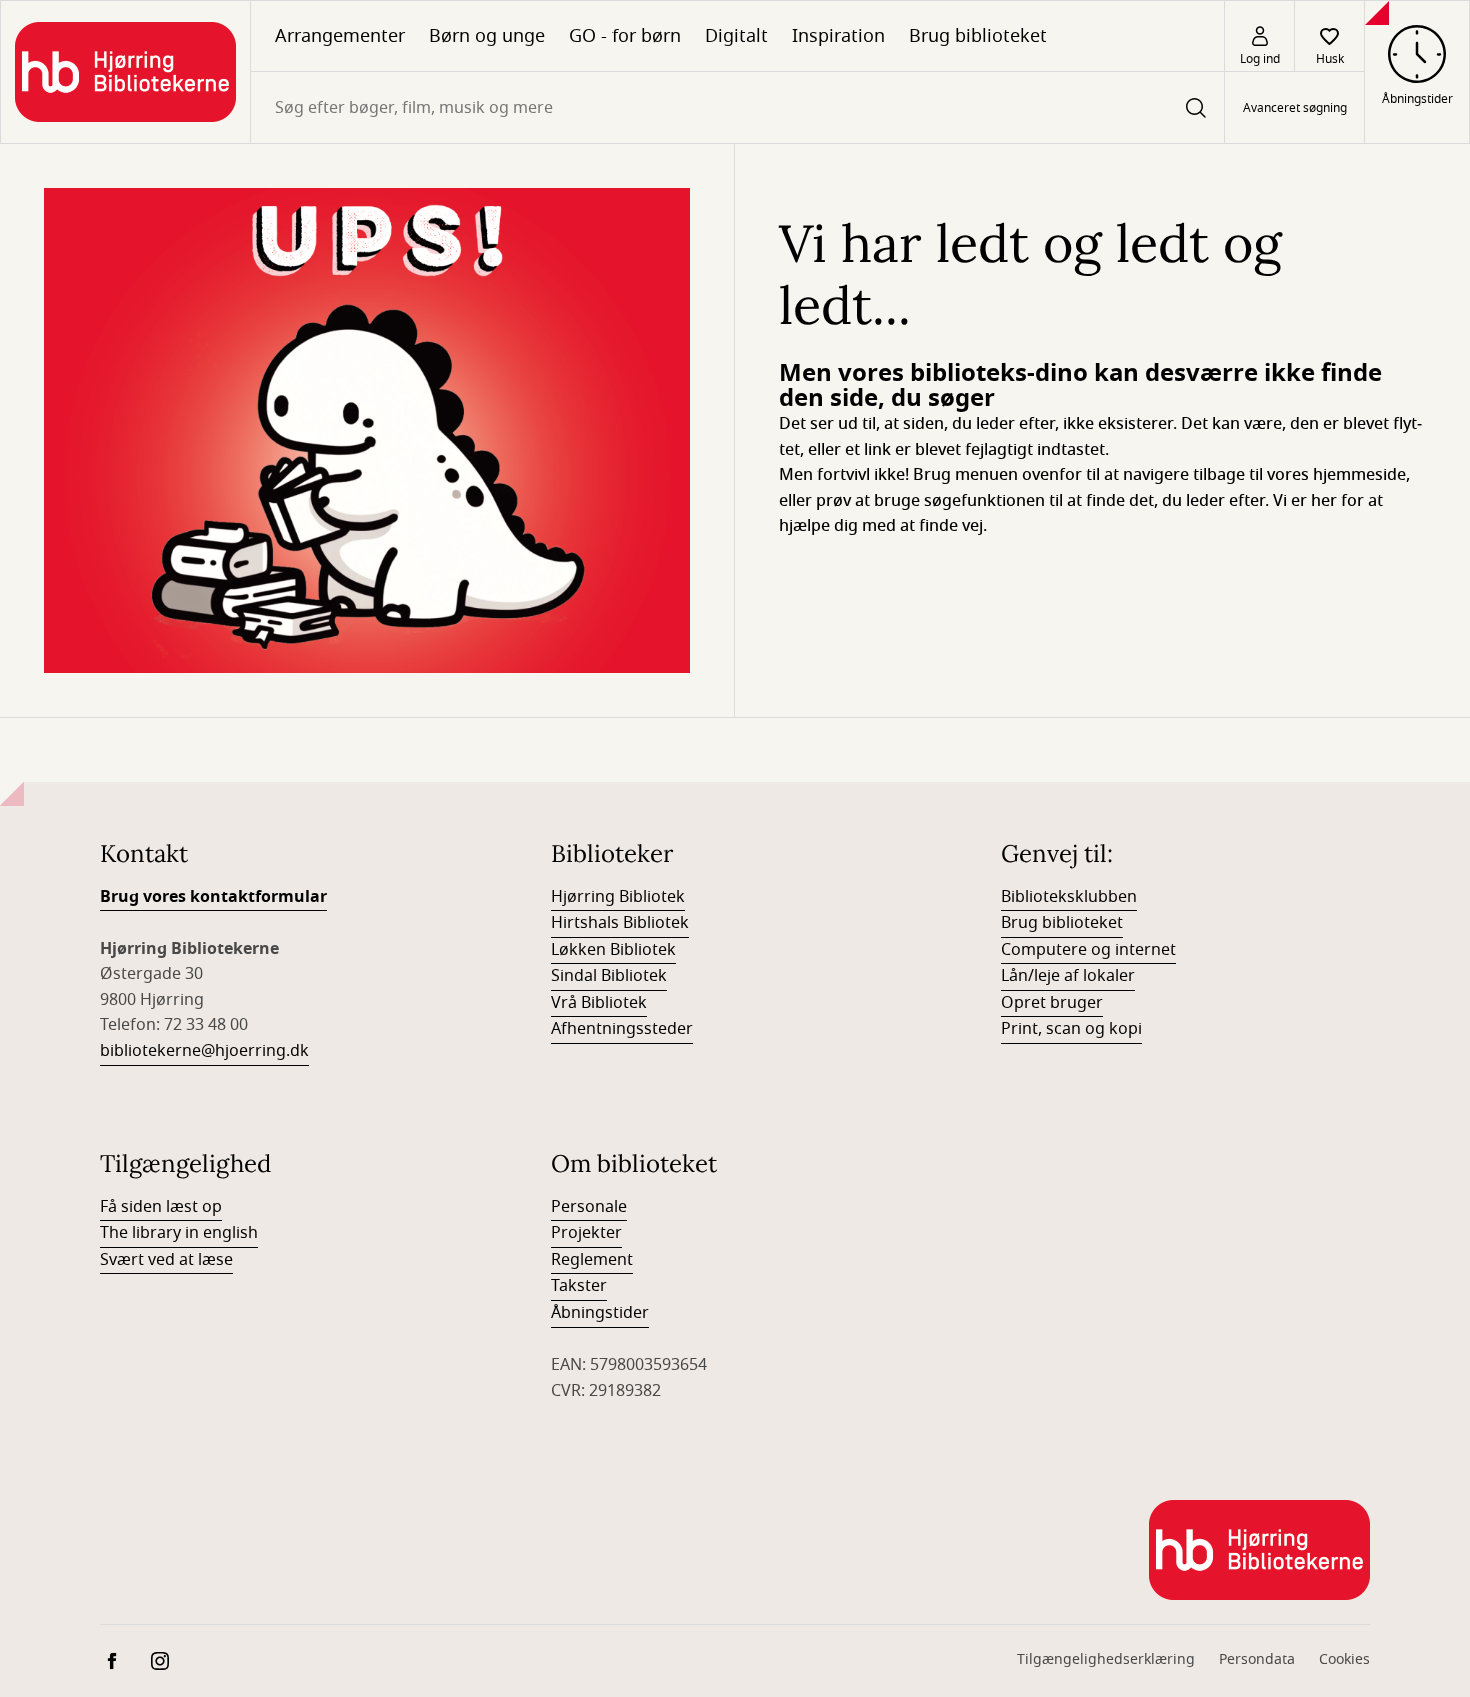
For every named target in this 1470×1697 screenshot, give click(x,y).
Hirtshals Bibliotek (620, 923)
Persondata (1257, 1659)
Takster (579, 1286)
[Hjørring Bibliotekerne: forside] (125, 72)
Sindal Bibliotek (609, 976)
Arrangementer (340, 36)
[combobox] (737, 107)
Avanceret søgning (1295, 108)
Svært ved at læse (166, 1260)
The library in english (179, 1233)
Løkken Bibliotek (613, 950)
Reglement (592, 1260)
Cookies (1344, 1659)
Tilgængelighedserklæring (1106, 1659)
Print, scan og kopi (1071, 1029)
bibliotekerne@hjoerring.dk (204, 1051)
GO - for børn (625, 36)
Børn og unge (487, 36)
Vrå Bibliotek (599, 1003)
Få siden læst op (161, 1207)
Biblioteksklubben (1069, 897)
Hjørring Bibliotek (618, 897)
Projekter (586, 1233)
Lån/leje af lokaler (1068, 976)
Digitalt (736, 36)
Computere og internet (1088, 950)
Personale (589, 1207)
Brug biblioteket (978, 36)
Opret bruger (1052, 1003)
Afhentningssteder (622, 1029)
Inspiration (838, 36)
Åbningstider (600, 1313)
